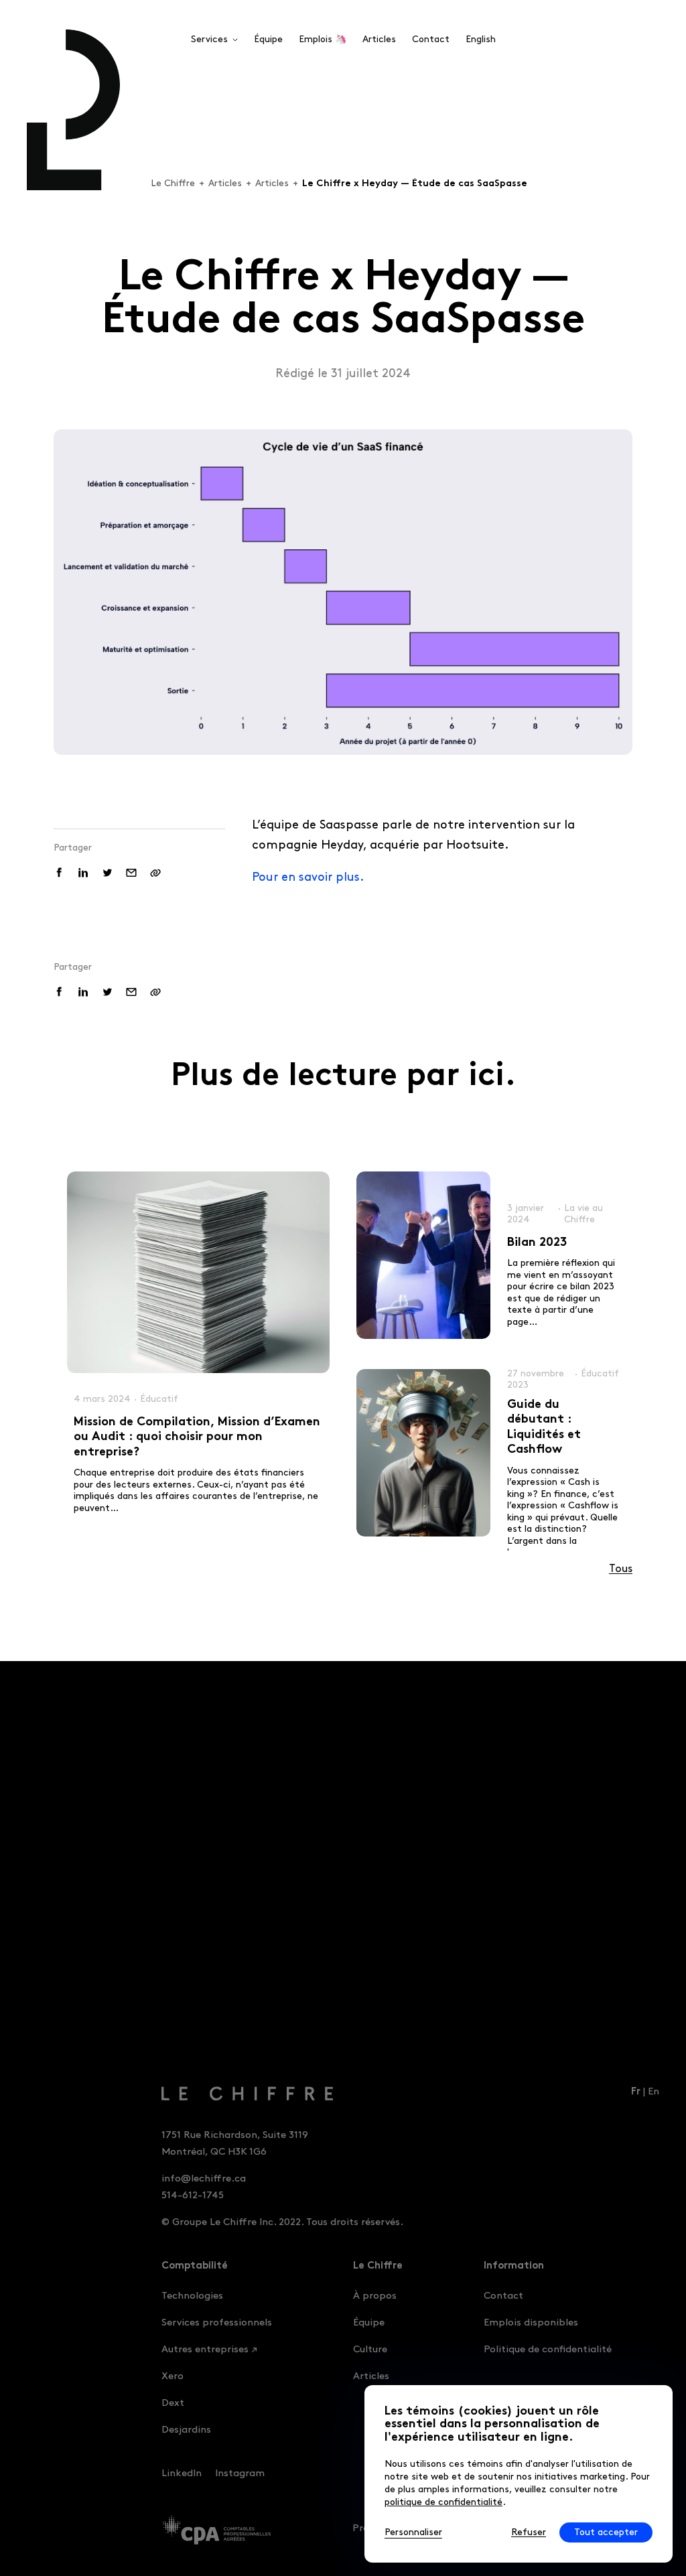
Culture (370, 2350)
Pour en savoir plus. (308, 877)
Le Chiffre (173, 183)
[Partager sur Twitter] (107, 873)
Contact (503, 2296)
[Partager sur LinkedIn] (83, 873)
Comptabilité (195, 2267)
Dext (173, 2403)
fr (636, 2093)
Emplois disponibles (531, 2323)
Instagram (240, 2474)
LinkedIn (182, 2474)
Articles (225, 183)
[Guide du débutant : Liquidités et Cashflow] (423, 1453)
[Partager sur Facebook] (59, 873)
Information (514, 2267)
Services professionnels (217, 2323)
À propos (375, 2296)
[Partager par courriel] (131, 873)
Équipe (369, 2323)
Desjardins (186, 2430)
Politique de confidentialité (548, 2350)
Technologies (192, 2296)
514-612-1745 (193, 2196)
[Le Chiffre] (220, 2094)
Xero (173, 2376)
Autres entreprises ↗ (209, 2350)
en (654, 2092)
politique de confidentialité (443, 2502)
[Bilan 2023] (423, 1255)
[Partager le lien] (155, 873)
